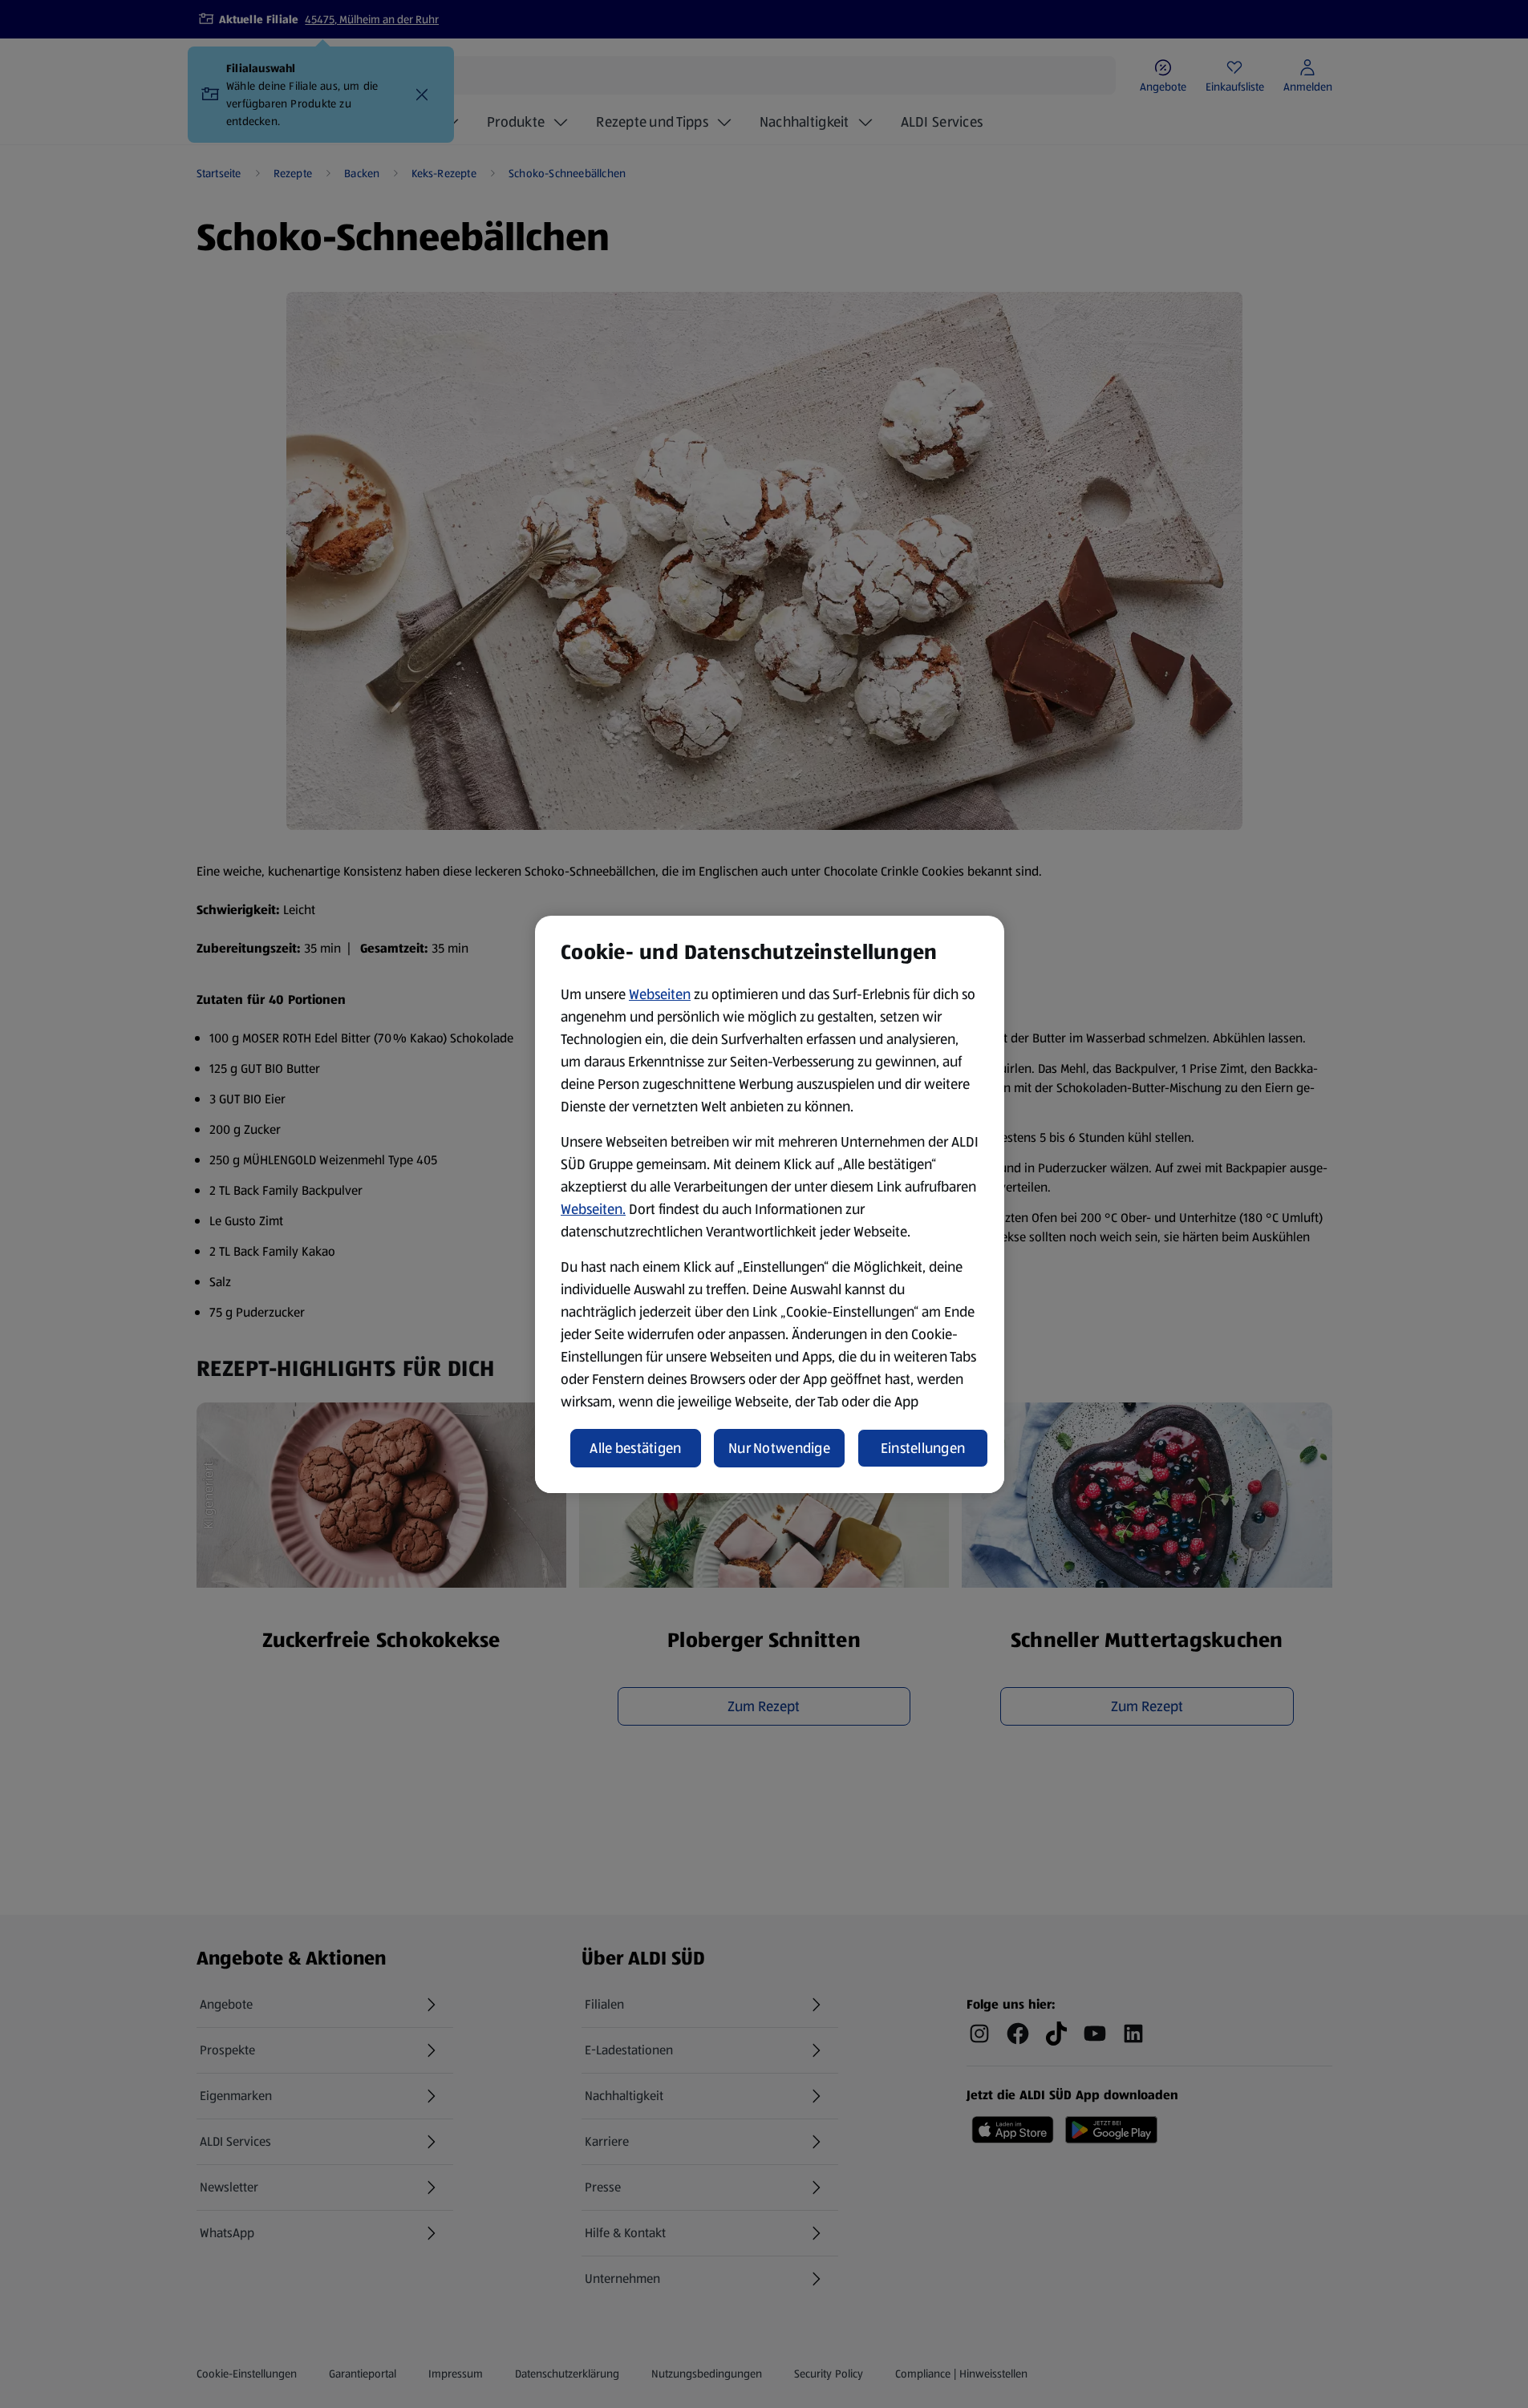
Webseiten (660, 994)
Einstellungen (923, 1448)
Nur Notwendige (779, 1448)
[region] (770, 1204)
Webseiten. (593, 1209)
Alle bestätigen (635, 1448)
